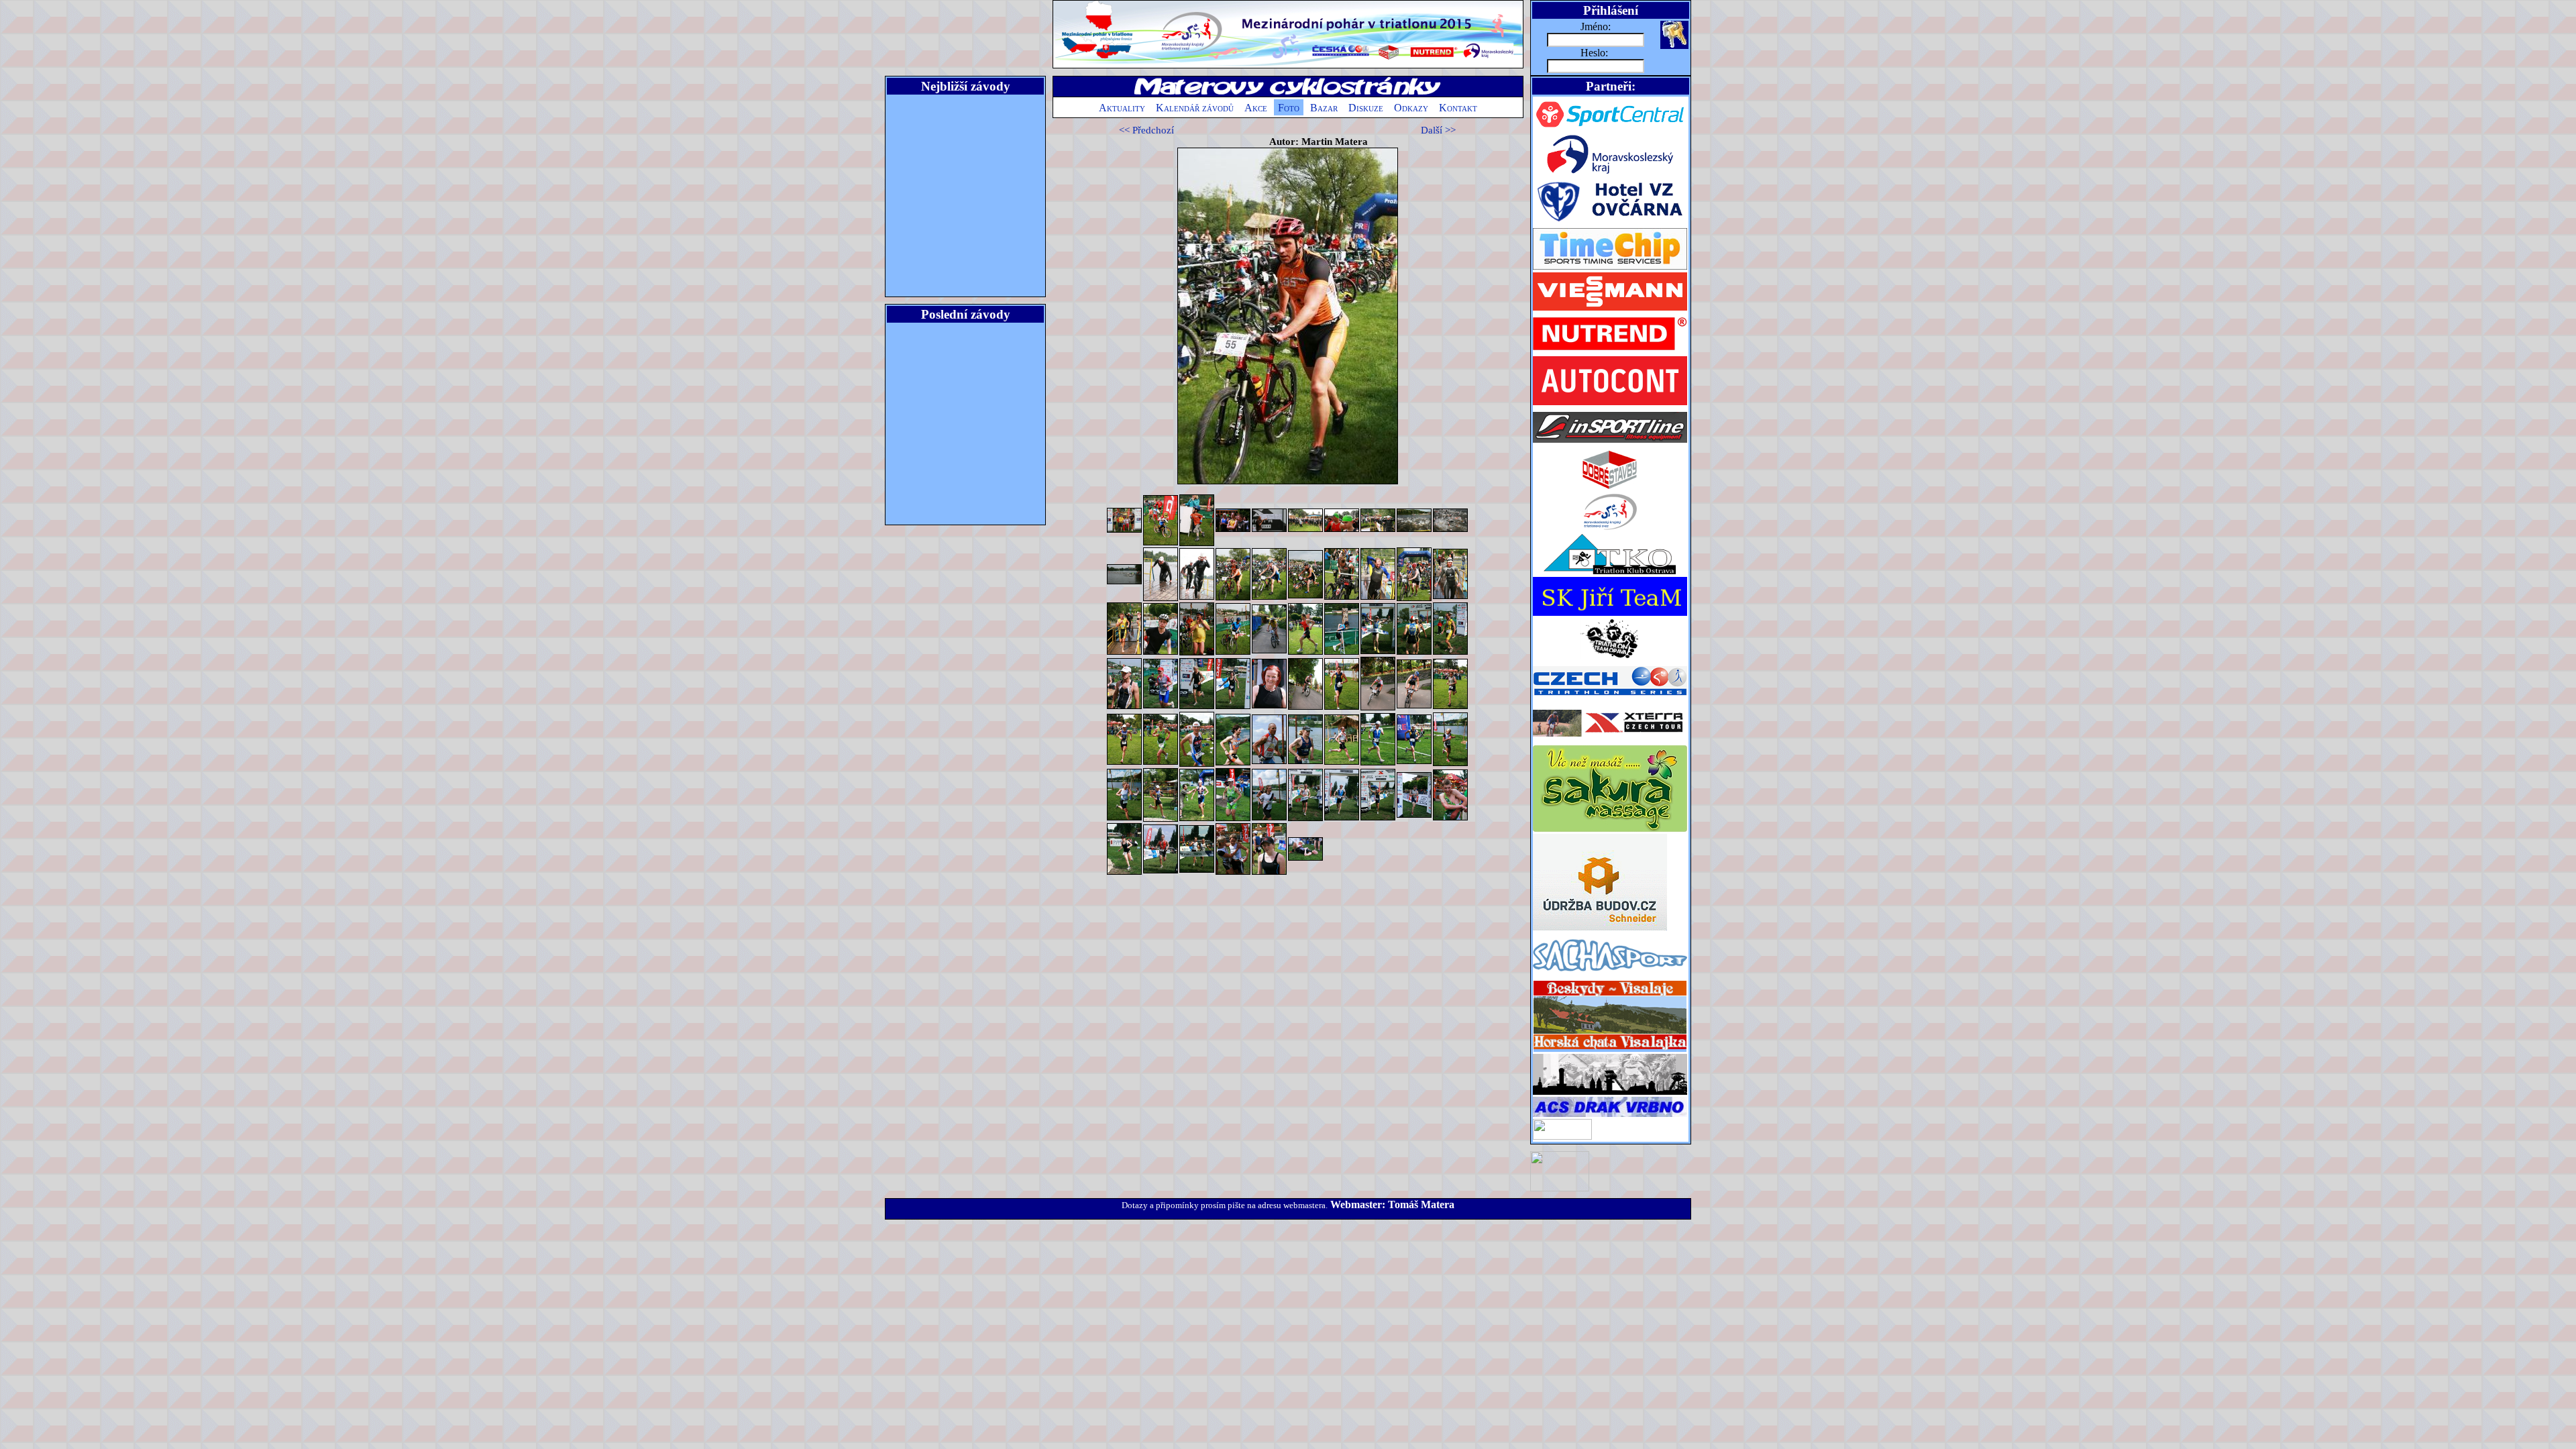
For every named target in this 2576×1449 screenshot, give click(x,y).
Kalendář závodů (1195, 108)
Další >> (1438, 130)
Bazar (1324, 108)
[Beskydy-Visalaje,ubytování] (1610, 1050)
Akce (1256, 108)
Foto (1289, 108)
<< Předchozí (1146, 130)
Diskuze (1366, 108)
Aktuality (1122, 108)
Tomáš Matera (1421, 1204)
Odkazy (1411, 108)
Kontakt (1458, 108)
